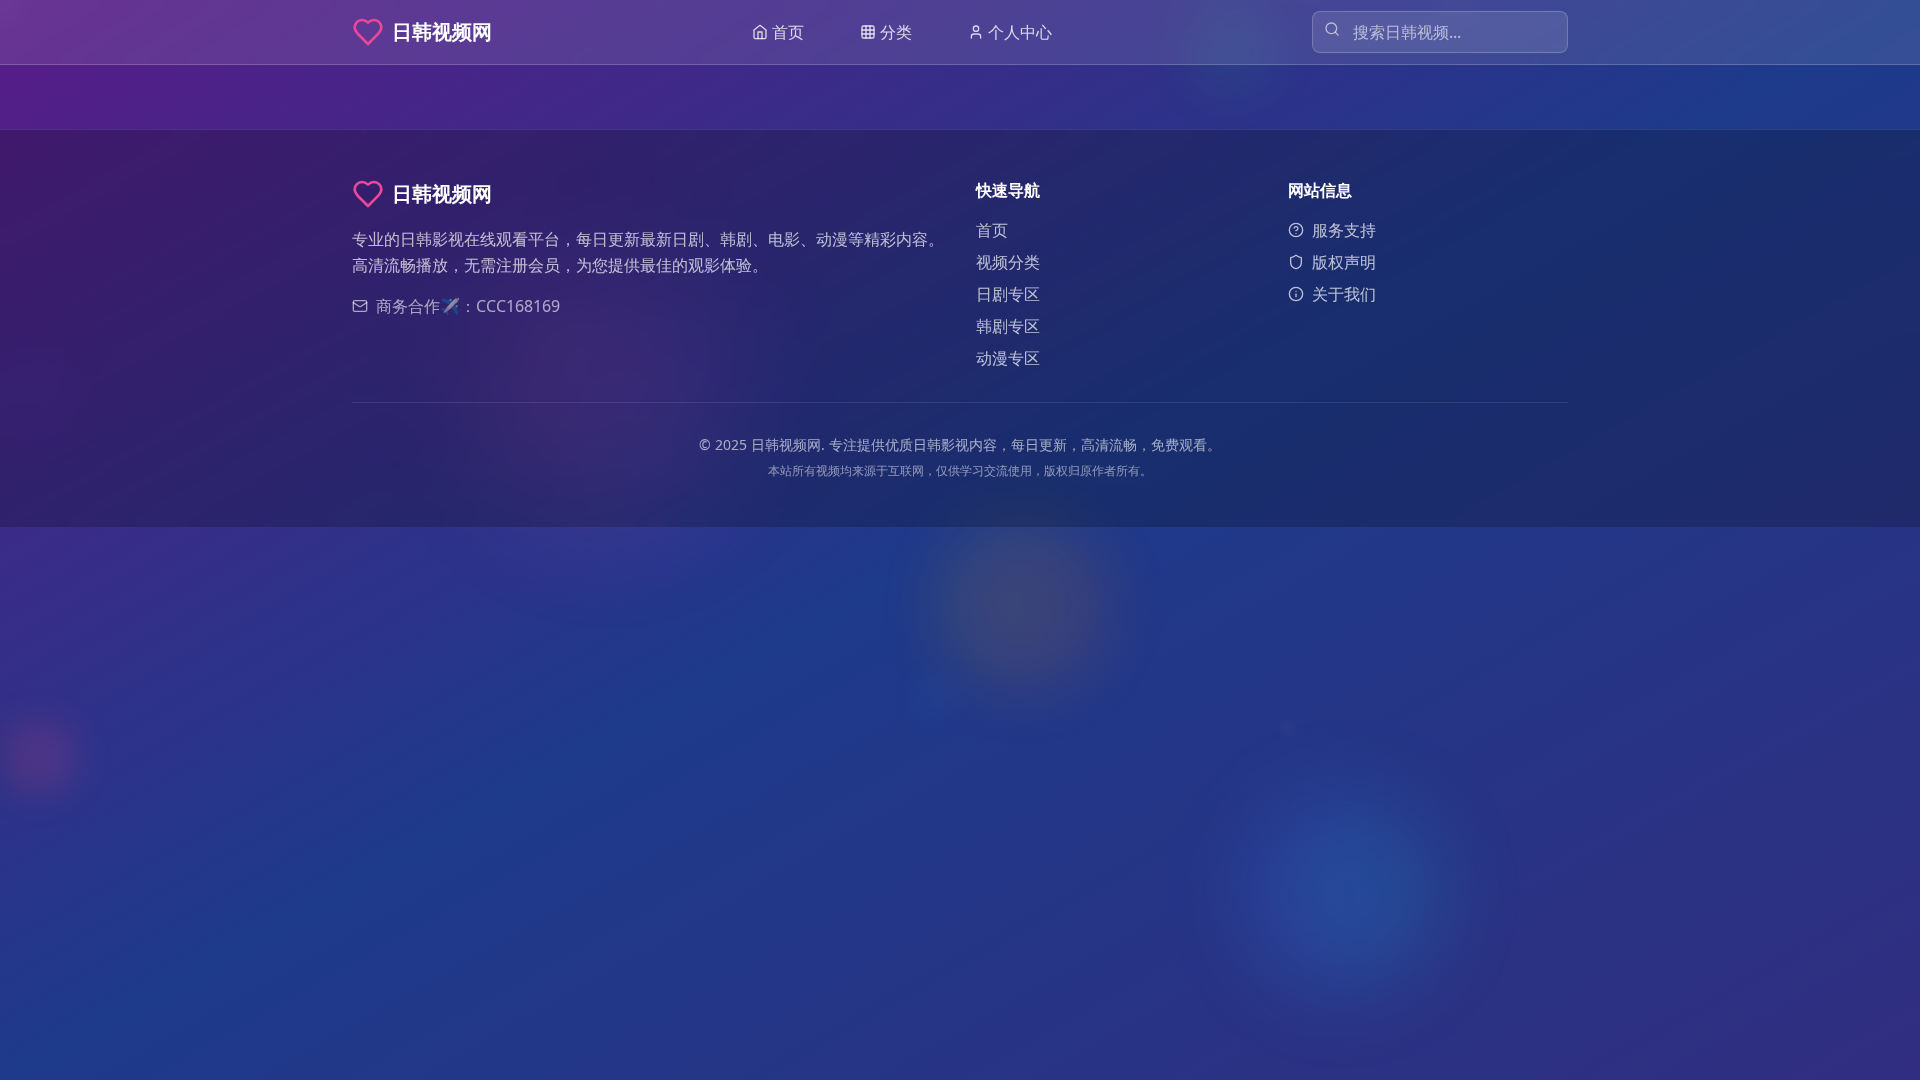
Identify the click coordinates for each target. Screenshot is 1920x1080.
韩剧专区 (1008, 326)
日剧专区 (1008, 294)
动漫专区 (1008, 358)
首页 (992, 230)
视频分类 (1008, 262)
